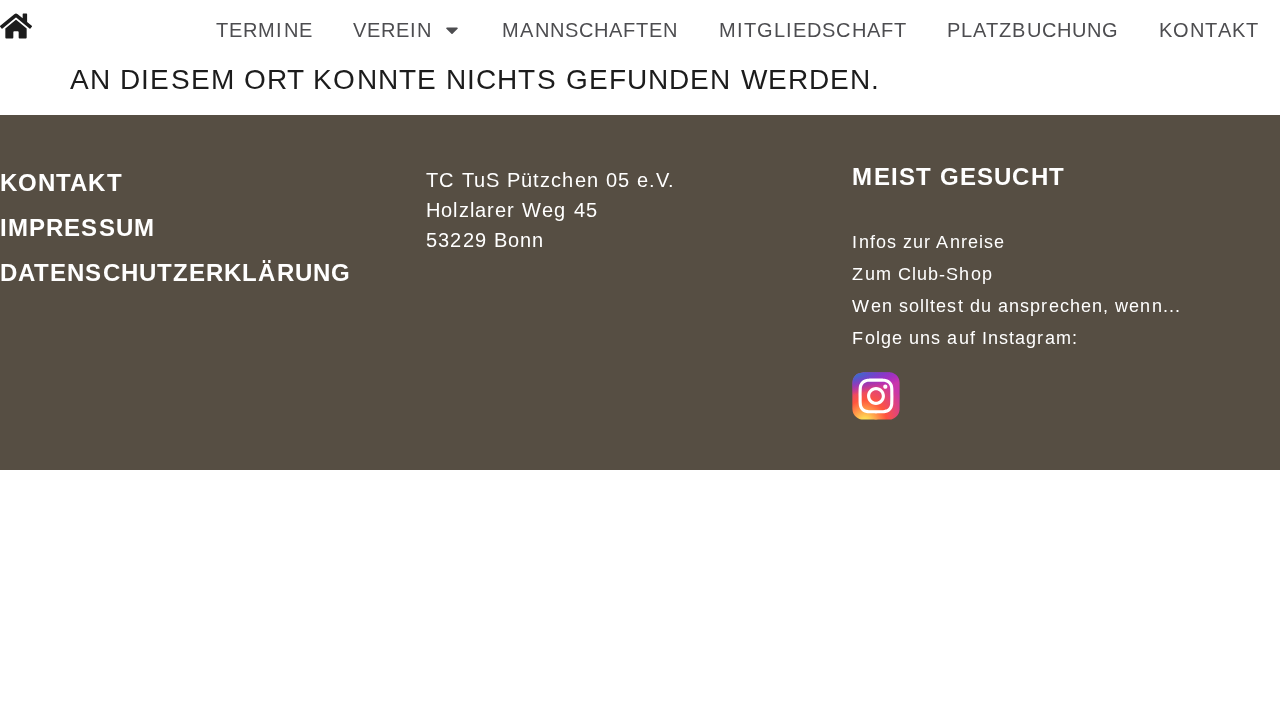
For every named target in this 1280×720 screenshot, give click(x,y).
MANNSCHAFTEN (590, 30)
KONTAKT (1209, 30)
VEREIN (393, 30)
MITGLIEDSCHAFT (813, 30)
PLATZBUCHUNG (1033, 30)
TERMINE (264, 30)
